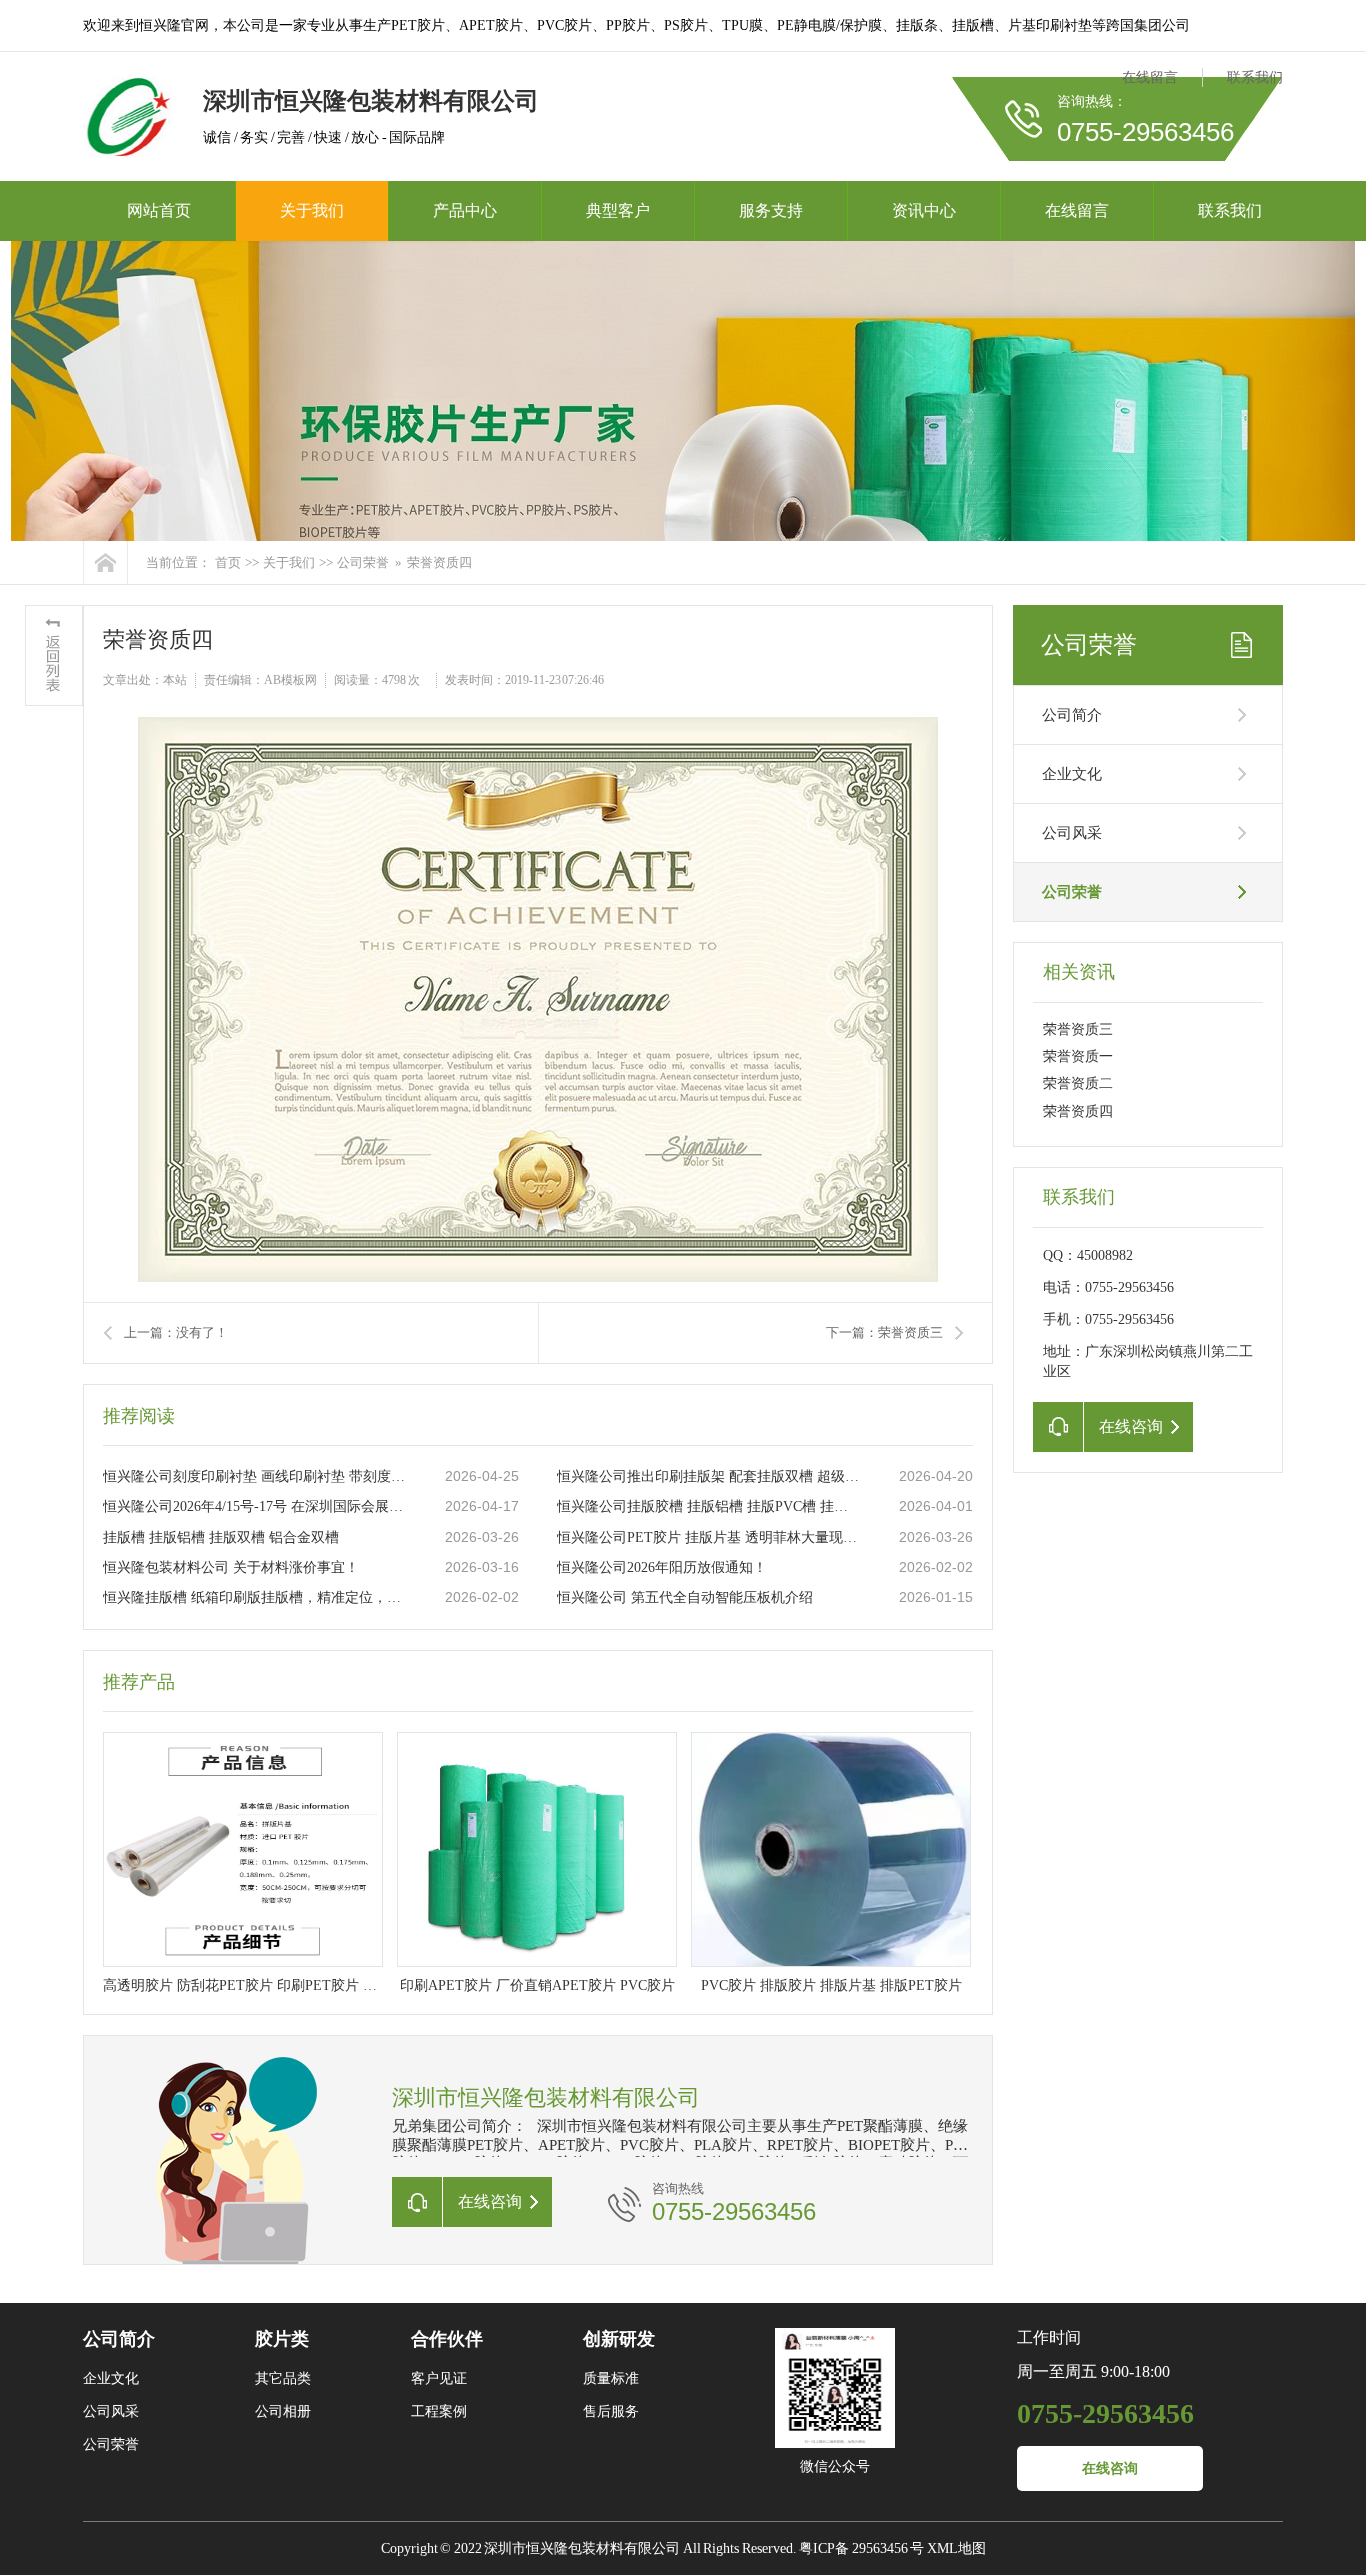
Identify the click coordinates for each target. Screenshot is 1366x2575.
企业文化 (1072, 774)
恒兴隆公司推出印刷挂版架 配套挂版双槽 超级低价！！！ (708, 1476)
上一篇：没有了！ (176, 1332)
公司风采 (1072, 833)
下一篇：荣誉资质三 (884, 1332)
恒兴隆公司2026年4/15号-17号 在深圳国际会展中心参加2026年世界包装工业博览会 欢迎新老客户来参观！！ (254, 1506)
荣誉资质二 (1078, 1083)
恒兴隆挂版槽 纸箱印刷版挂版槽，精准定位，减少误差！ (254, 1597)
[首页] (105, 562)
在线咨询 (1110, 2468)
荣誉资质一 (1078, 1056)
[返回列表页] (54, 655)
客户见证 (439, 2378)
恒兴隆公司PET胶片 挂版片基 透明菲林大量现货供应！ (708, 1537)
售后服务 (611, 2411)
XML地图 (956, 2548)
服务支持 (771, 210)
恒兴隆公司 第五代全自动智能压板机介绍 (685, 1597)
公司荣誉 (363, 562)
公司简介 (1072, 715)
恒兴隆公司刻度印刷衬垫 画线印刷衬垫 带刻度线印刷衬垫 (254, 1476)
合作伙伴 (447, 2339)
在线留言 (1150, 77)
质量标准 (611, 2378)
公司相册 (283, 2411)
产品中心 (465, 210)
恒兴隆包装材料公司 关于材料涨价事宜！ (231, 1567)
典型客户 (618, 210)
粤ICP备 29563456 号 (861, 2548)
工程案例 (439, 2411)
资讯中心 (924, 210)
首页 (228, 562)
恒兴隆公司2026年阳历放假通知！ (662, 1567)
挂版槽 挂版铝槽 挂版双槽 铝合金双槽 (221, 1537)
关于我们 (312, 210)
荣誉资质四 (1078, 1111)
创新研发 (619, 2339)
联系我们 (1255, 77)
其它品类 (283, 2378)
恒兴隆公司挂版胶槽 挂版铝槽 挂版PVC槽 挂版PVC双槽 (708, 1506)
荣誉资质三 (1078, 1029)
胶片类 (282, 2339)
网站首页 (159, 210)
